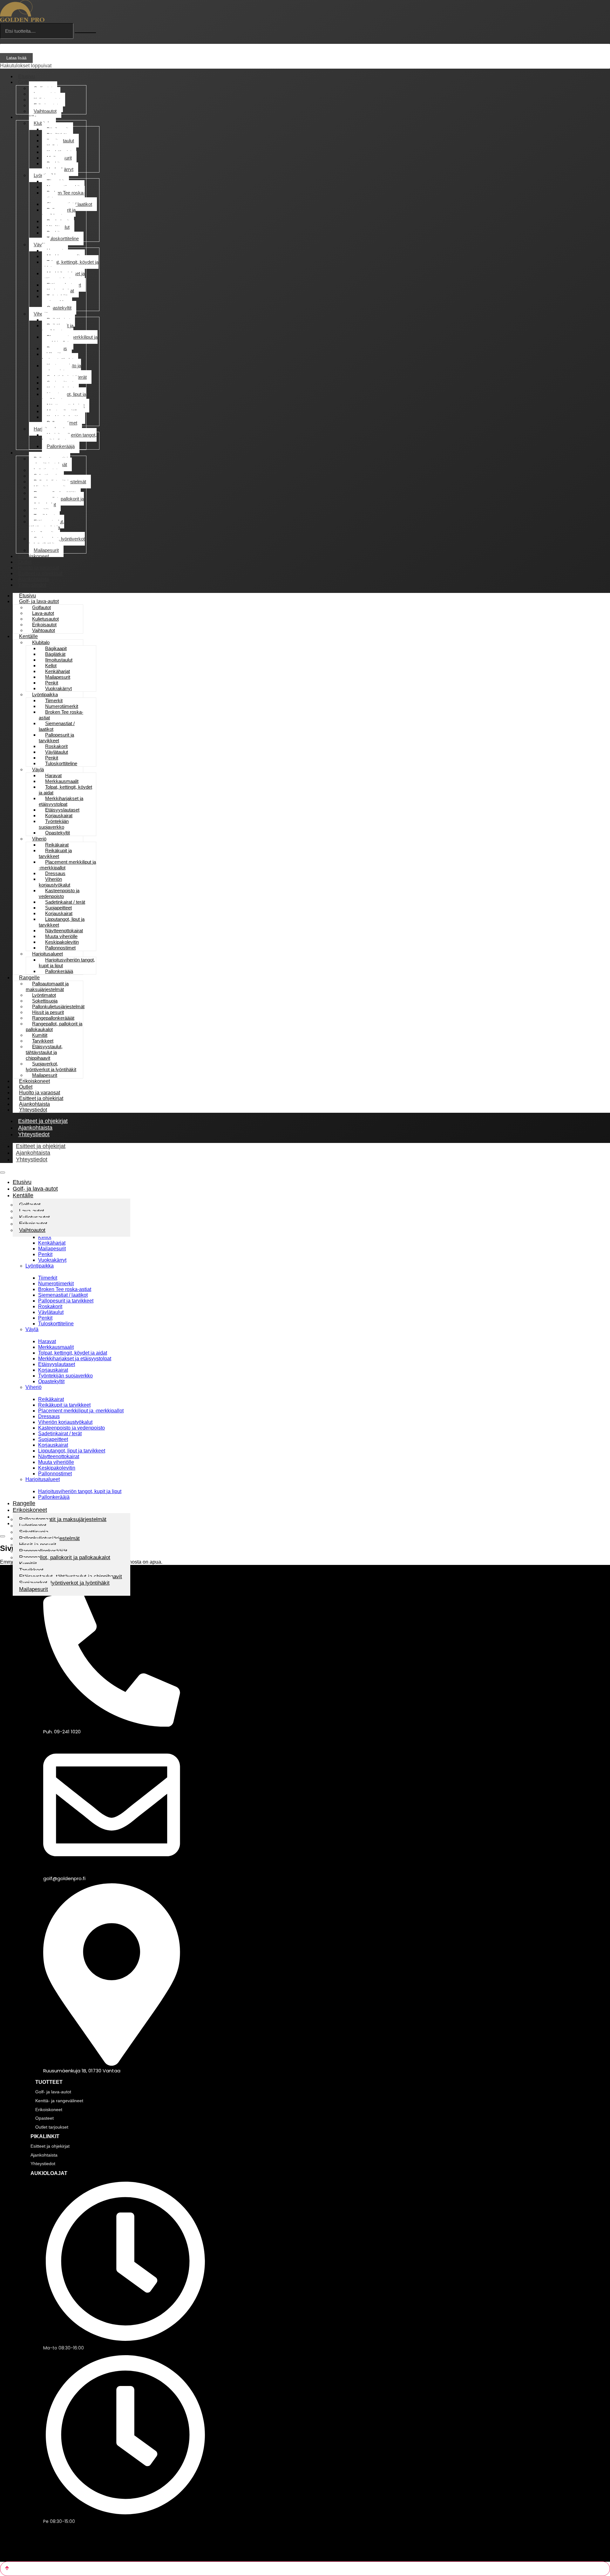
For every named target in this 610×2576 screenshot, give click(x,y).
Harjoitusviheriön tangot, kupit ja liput (69, 438)
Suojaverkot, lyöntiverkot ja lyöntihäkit (57, 542)
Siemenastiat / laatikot (57, 726)
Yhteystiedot (32, 585)
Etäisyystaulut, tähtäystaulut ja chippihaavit (47, 527)
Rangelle (28, 453)
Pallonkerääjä (61, 446)
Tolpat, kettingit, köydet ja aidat (70, 265)
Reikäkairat (51, 1399)
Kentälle (27, 117)
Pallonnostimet (55, 1474)
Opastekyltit (59, 308)
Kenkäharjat (52, 1243)
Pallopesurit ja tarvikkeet (59, 213)
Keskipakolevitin (57, 1468)
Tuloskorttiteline (63, 238)
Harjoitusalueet (43, 1479)
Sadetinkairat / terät (60, 1434)
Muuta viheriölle (56, 1462)
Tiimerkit (48, 1278)
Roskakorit (50, 1306)
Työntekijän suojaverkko (56, 299)
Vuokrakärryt (52, 1260)
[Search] (85, 33)
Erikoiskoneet (30, 1510)
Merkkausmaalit (56, 1347)
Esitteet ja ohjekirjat (41, 1146)
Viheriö (41, 314)
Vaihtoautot (45, 111)
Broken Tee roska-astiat (63, 196)
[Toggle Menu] (3, 1172)
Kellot (45, 1237)
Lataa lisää (16, 58)
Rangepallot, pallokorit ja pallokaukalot (56, 502)
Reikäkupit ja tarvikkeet (58, 328)
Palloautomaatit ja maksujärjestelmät (50, 462)
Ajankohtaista (33, 1153)
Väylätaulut (51, 1312)
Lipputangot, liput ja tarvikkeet (64, 397)
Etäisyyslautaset (57, 1364)
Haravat (47, 1341)
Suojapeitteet (53, 1439)
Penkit (45, 1254)
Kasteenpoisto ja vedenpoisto (61, 368)
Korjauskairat (53, 1370)
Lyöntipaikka (40, 1266)
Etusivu (22, 1182)
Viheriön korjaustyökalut (58, 357)
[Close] (3, 1536)
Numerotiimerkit (56, 1284)
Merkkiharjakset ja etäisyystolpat (63, 276)
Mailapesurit (52, 1249)
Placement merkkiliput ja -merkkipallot (70, 340)
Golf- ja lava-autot (35, 1189)
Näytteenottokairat (59, 1456)
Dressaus (49, 1416)
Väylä (40, 245)
